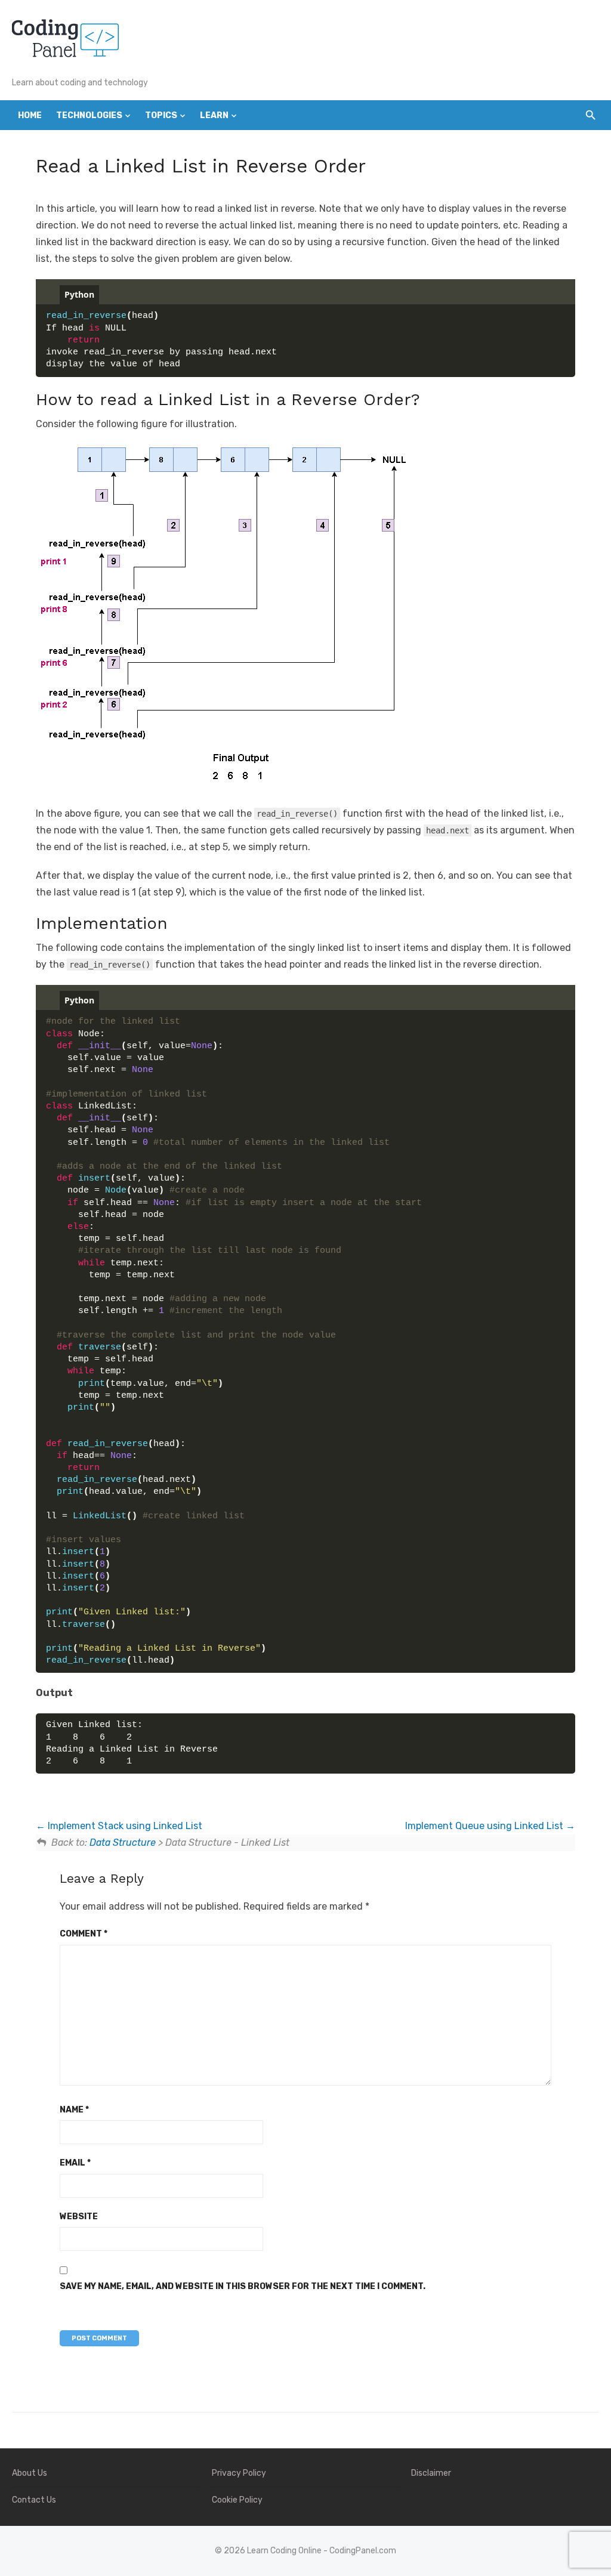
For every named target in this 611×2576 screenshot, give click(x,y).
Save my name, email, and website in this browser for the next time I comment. (243, 2286)
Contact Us (34, 2500)
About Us (30, 2473)
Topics (161, 115)
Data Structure (123, 1843)
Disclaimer (431, 2473)
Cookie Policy (237, 2500)
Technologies (89, 115)
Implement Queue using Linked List (485, 1826)
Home (30, 115)
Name (74, 2110)
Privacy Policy (239, 2473)
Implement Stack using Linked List (124, 1826)
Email (75, 2163)
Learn (214, 115)
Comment (84, 1934)
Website (79, 2217)
